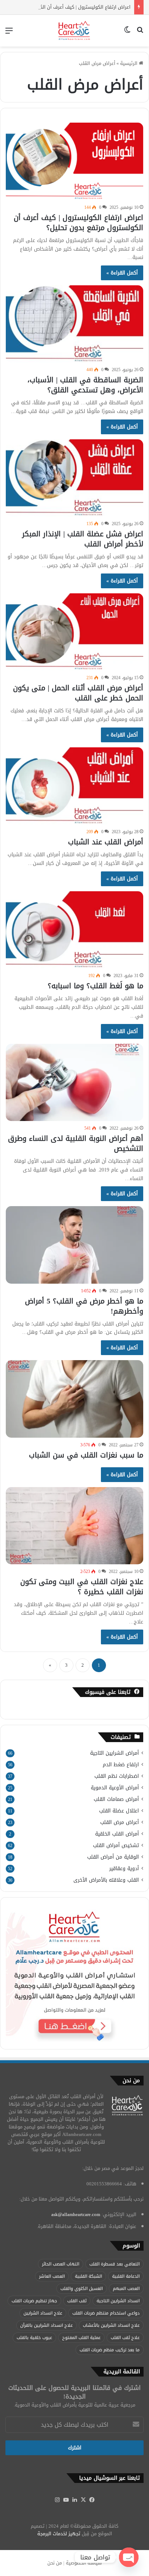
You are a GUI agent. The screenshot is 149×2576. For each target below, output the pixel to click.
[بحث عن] (140, 33)
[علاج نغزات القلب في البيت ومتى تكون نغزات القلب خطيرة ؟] (74, 1526)
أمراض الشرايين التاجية (114, 1753)
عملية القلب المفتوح (81, 2338)
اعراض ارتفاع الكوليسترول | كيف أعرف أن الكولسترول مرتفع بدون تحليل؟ (78, 223)
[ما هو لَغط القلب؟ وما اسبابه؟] (74, 930)
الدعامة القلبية (126, 2276)
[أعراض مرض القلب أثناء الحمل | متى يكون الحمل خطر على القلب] (74, 632)
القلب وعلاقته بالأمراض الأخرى (106, 1880)
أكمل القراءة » (122, 273)
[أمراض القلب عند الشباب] (74, 786)
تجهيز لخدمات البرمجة (59, 2534)
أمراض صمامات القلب (116, 1799)
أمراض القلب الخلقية (117, 1834)
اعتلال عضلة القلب (119, 1811)
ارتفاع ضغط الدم (121, 1765)
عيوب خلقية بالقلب (34, 2338)
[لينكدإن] (74, 2500)
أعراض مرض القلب (120, 1822)
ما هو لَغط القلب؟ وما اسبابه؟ (95, 986)
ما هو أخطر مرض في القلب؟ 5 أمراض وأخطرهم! (84, 1306)
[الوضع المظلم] (127, 33)
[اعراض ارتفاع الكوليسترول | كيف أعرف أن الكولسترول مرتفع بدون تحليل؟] (74, 161)
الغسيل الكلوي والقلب (82, 2289)
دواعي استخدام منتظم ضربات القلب (106, 2313)
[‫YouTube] (66, 2500)
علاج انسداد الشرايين (43, 2313)
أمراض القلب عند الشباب (106, 842)
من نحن (55, 2563)
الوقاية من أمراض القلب (113, 1857)
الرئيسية (129, 63)
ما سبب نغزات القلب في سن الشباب (86, 1455)
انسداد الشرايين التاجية (118, 2301)
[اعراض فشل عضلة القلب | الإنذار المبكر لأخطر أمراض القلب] (74, 478)
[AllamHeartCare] (75, 31)
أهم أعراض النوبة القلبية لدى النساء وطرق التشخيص (76, 1143)
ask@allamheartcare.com (76, 2214)
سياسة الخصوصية (84, 2563)
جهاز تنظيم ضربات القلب (34, 2301)
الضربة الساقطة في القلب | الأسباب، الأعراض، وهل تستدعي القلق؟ (85, 385)
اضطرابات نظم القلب (117, 1776)
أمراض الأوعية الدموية (115, 1788)
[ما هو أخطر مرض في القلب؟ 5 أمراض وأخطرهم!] (74, 1245)
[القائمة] (9, 33)
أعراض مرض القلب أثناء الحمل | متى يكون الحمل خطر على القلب (78, 693)
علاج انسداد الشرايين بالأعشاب (111, 2325)
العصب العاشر (52, 2276)
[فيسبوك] (92, 2500)
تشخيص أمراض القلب (116, 1845)
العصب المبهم (126, 2289)
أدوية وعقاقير (124, 1869)
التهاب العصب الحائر (61, 2264)
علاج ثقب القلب (125, 2338)
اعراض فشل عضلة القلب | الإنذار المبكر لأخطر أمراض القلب (83, 539)
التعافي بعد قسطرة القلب (114, 2264)
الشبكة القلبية (88, 2276)
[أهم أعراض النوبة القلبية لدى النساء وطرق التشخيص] (74, 1082)
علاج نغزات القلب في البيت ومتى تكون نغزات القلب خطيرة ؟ (82, 1587)
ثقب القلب (77, 2301)
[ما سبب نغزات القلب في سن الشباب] (74, 1399)
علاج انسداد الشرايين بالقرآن (46, 2325)
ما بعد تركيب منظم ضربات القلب (110, 2350)
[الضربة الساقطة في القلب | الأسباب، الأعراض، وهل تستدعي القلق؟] (74, 324)
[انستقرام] (57, 2500)
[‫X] (83, 2500)
